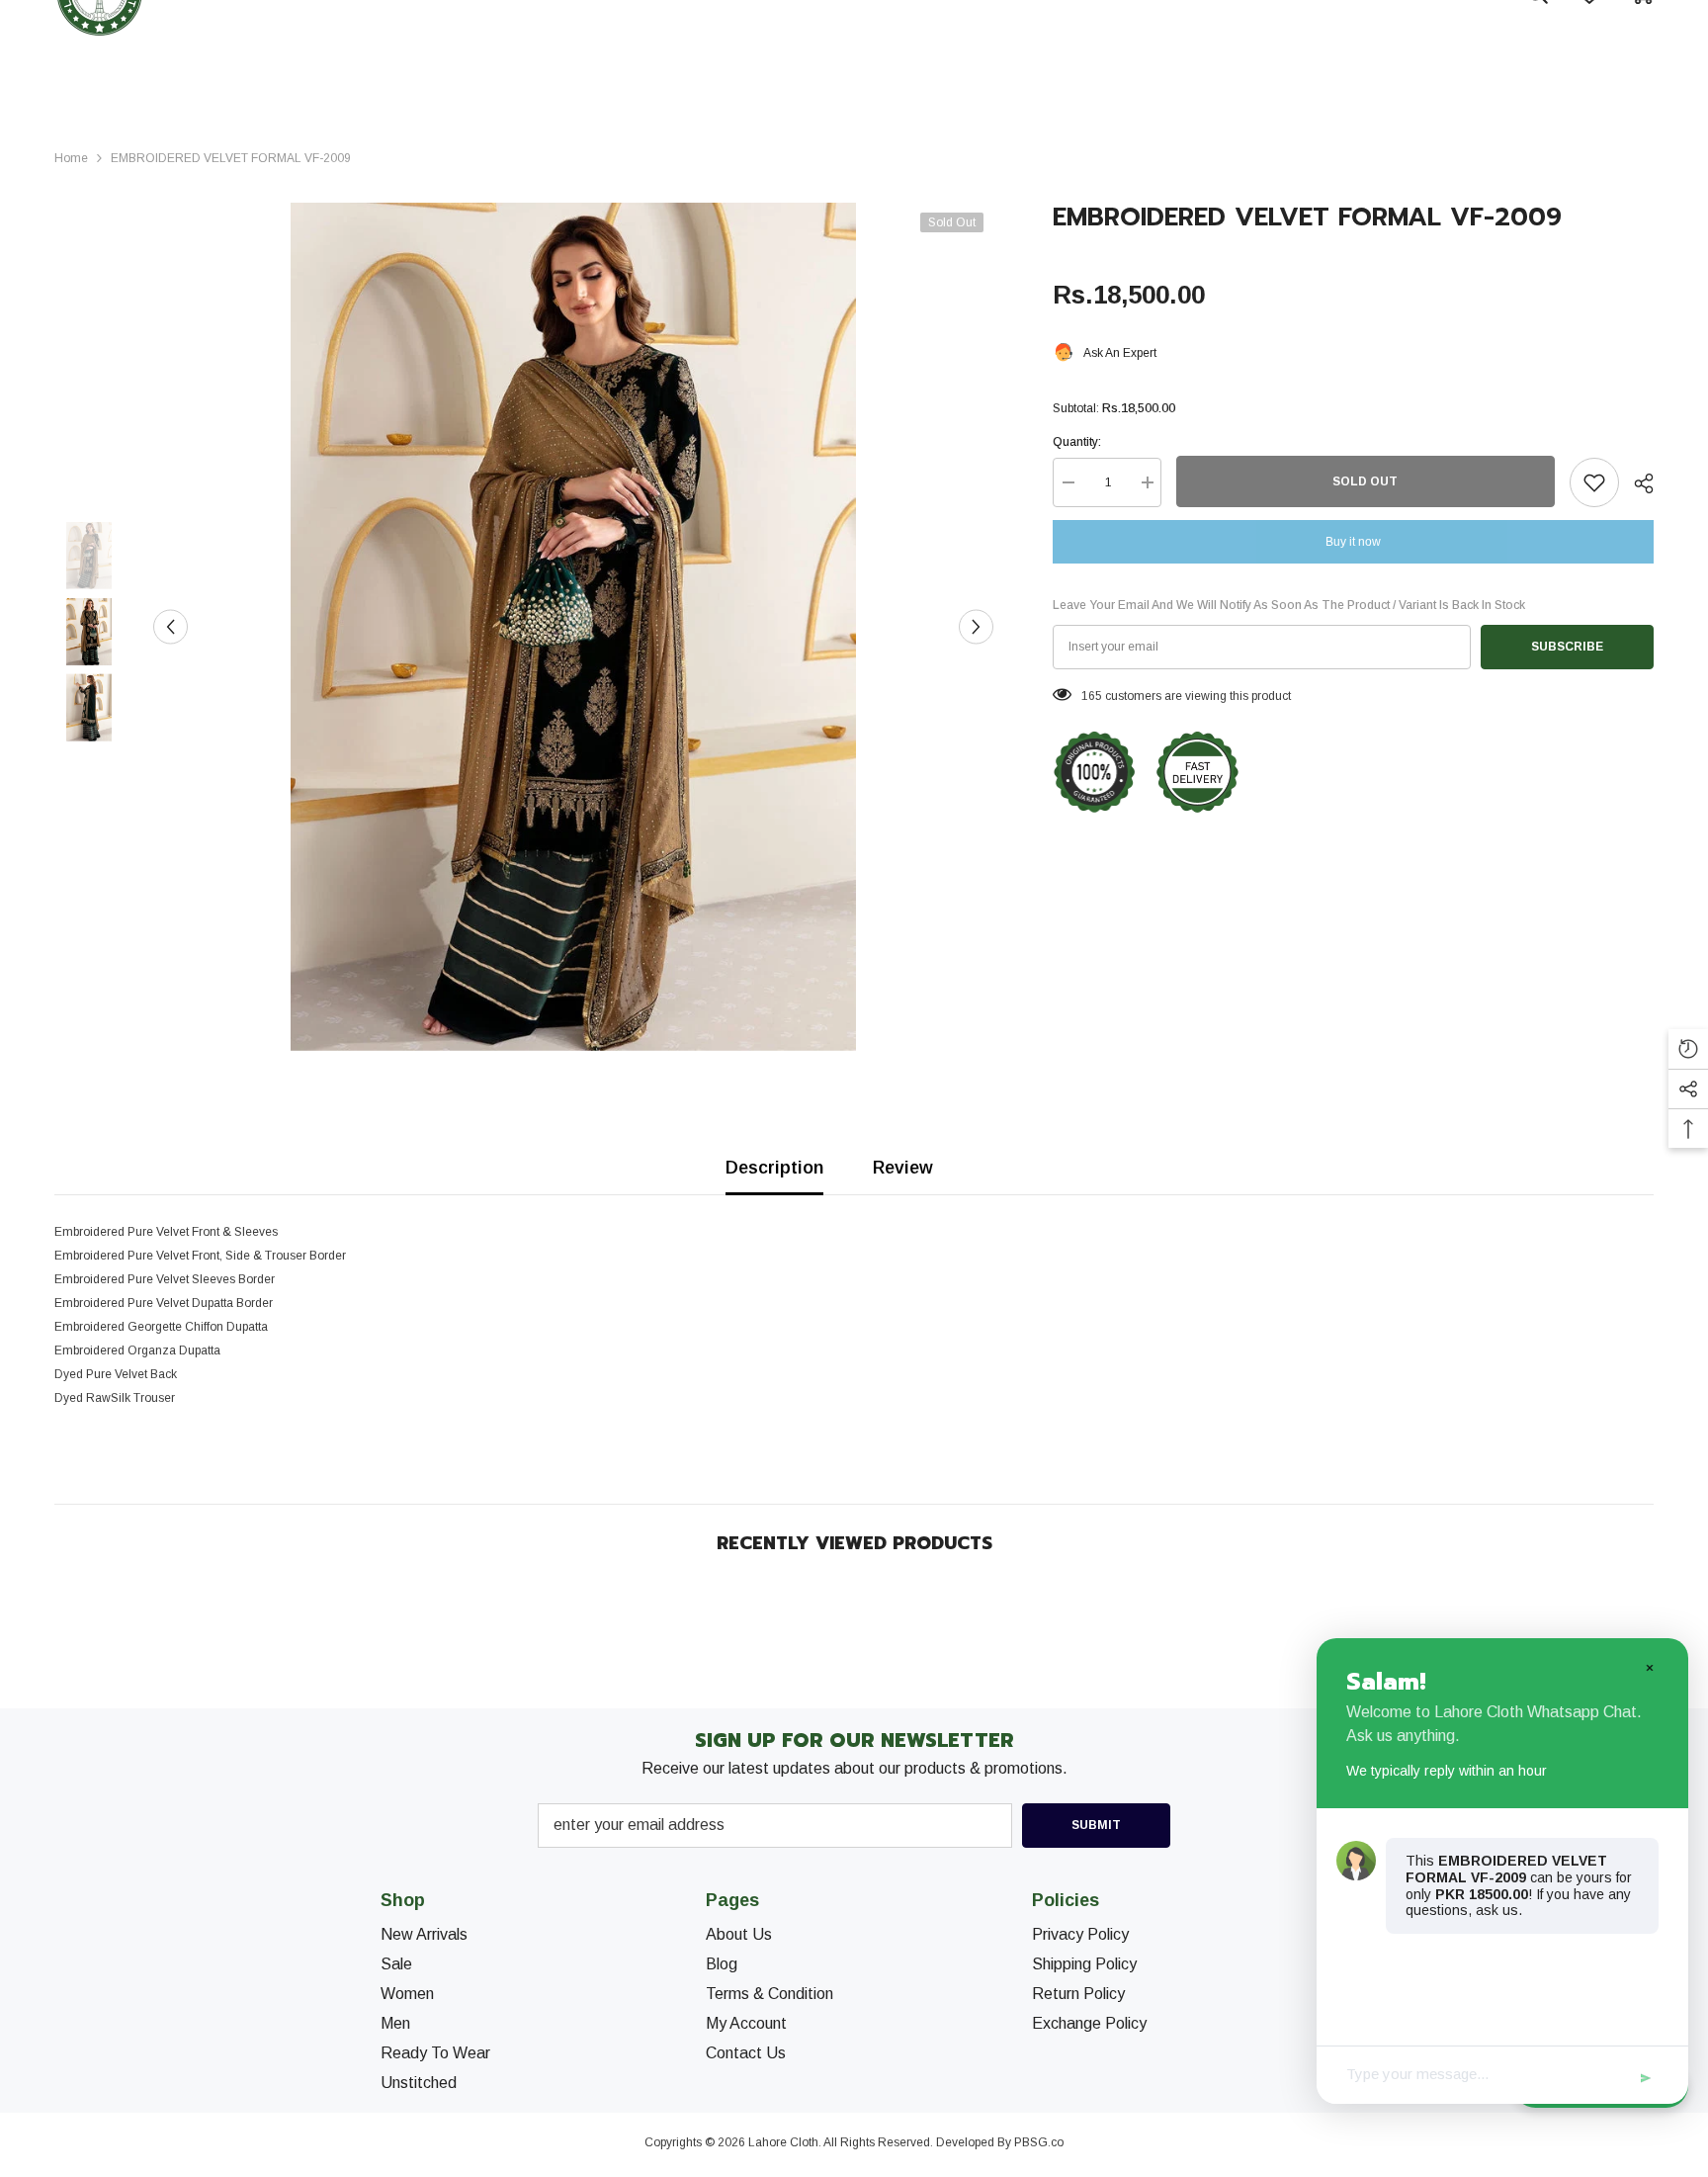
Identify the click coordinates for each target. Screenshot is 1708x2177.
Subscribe (1567, 647)
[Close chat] (1649, 1667)
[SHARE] (1636, 483)
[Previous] (171, 627)
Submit (1096, 1825)
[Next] (976, 627)
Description (774, 1168)
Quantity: (1077, 442)
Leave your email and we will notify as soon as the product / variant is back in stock (1289, 605)
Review (903, 1168)
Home (71, 158)
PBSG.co (1039, 2142)
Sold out (1365, 481)
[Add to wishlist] (1594, 482)
